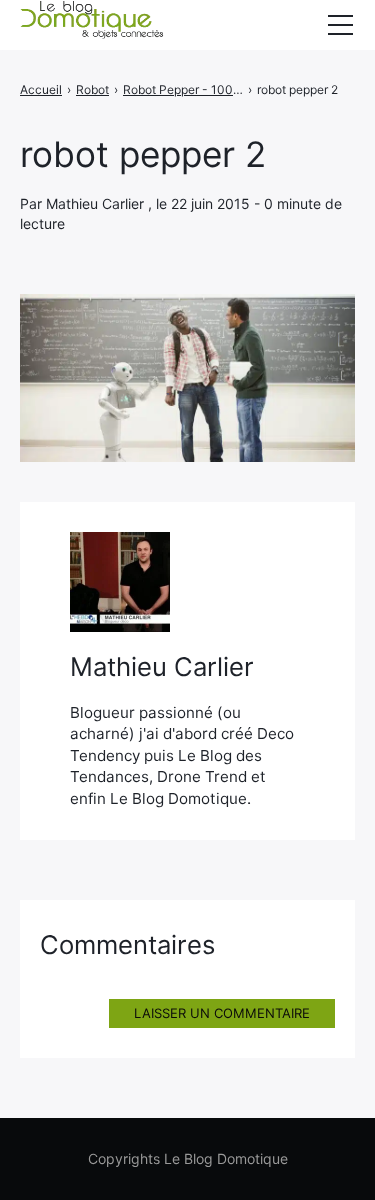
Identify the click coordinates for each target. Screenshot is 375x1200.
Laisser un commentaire (222, 1013)
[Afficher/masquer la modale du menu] (340, 25)
